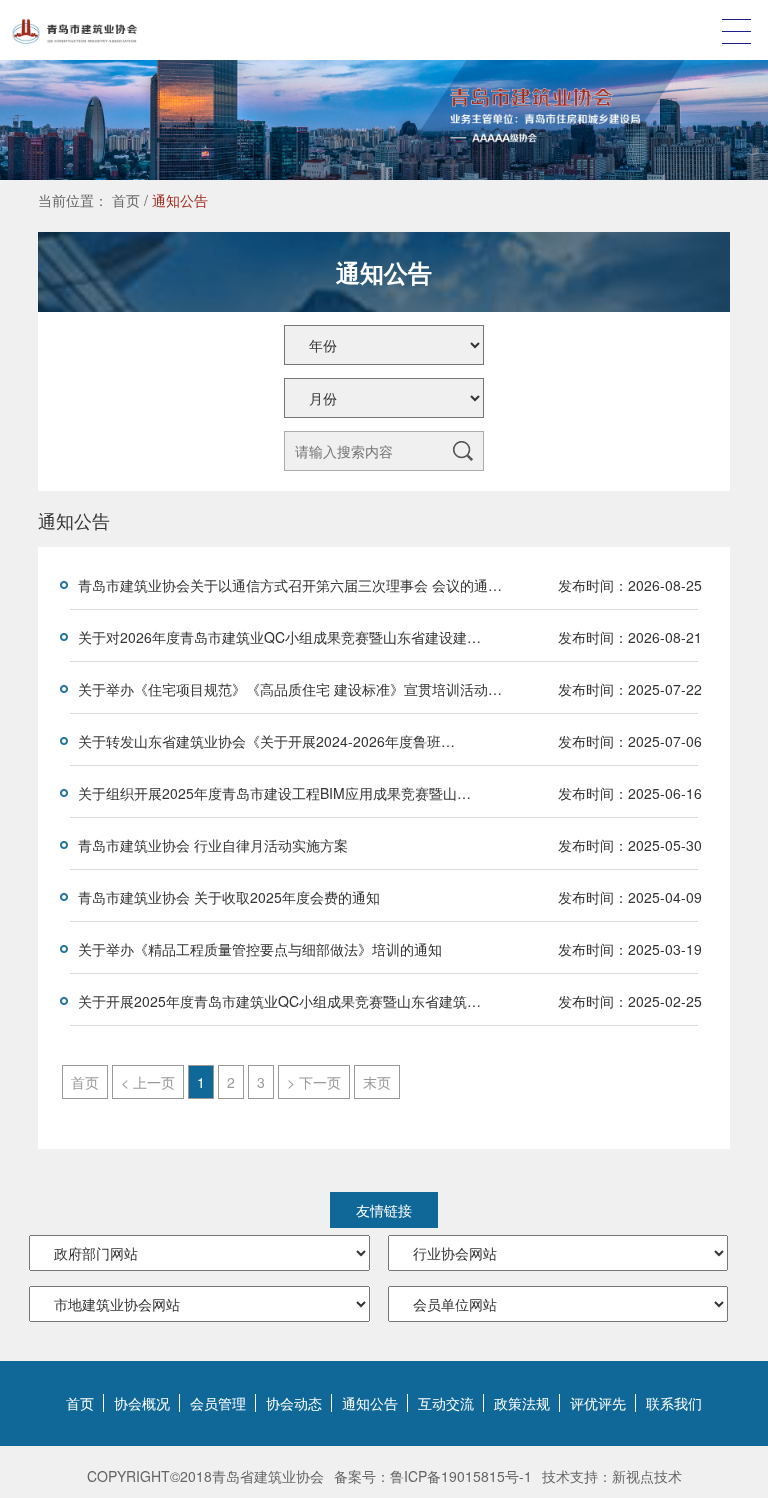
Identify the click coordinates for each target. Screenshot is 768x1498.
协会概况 (142, 1403)
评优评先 (598, 1403)
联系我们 (674, 1403)
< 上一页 (148, 1082)
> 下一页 (314, 1082)
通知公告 (180, 200)
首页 (126, 200)
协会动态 (294, 1403)
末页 (377, 1082)
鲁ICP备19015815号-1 (461, 1476)
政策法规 (522, 1403)
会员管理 (218, 1403)
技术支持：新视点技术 (612, 1476)
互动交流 (446, 1403)
